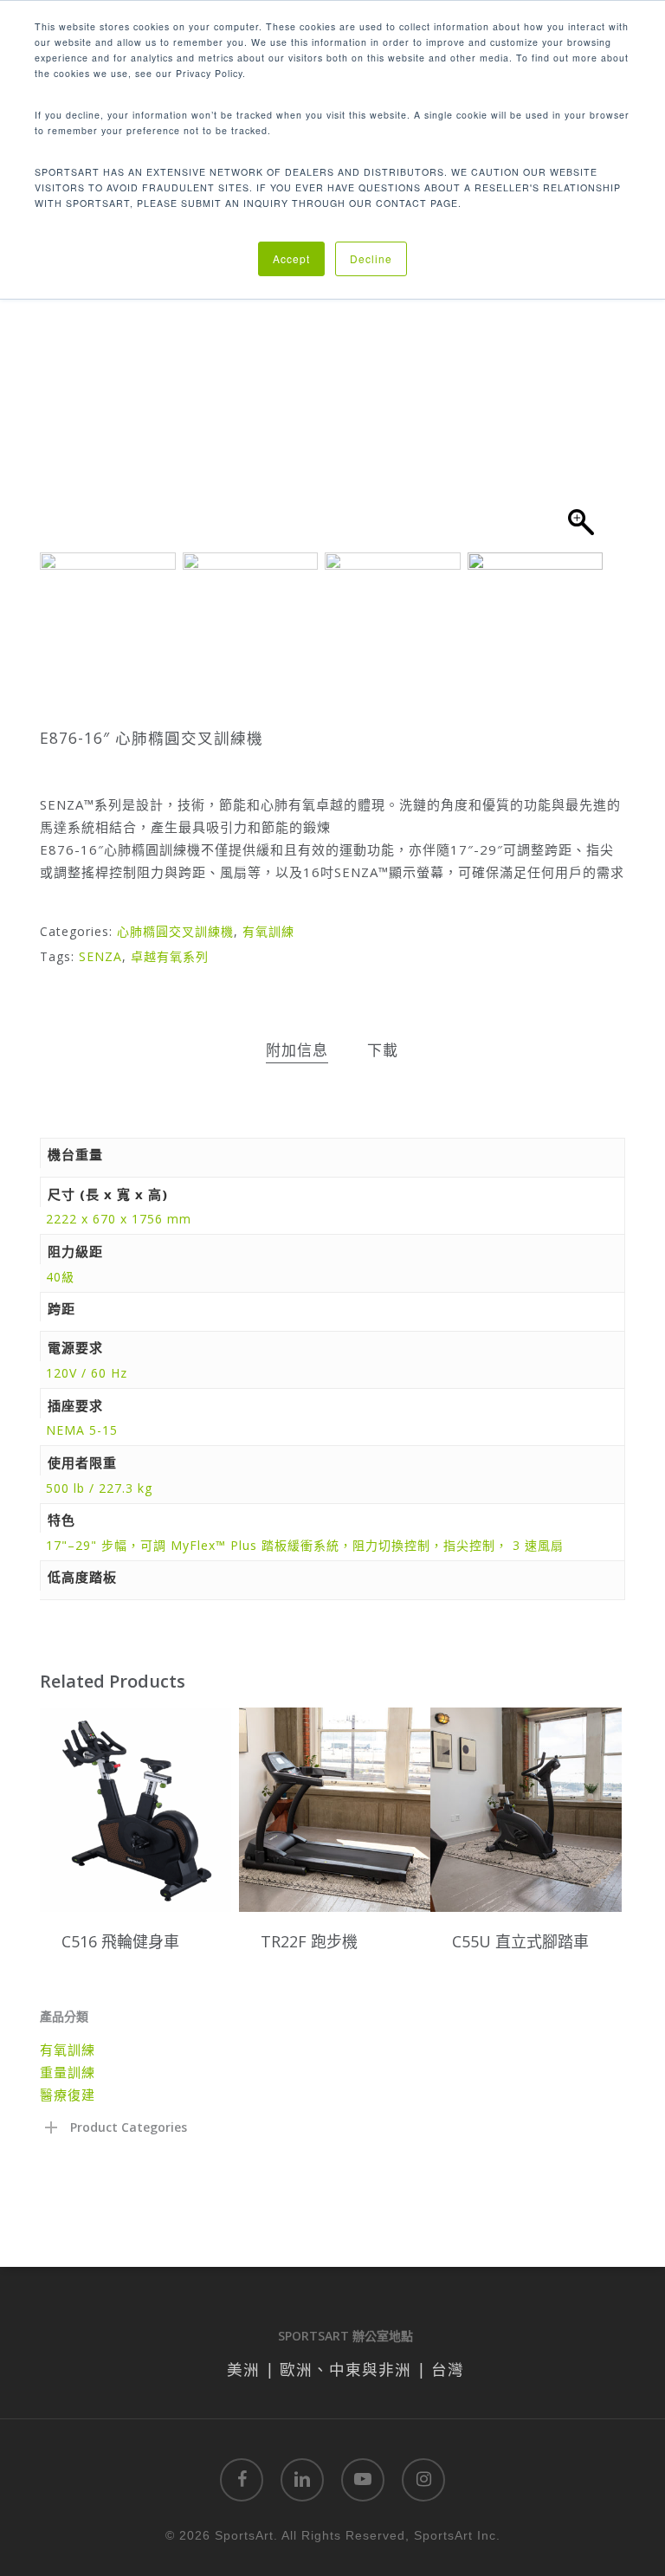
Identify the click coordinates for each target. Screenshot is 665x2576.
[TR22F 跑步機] (335, 1810)
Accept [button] (291, 258)
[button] (581, 358)
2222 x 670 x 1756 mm (119, 1219)
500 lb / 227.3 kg (99, 1488)
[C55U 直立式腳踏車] (526, 1810)
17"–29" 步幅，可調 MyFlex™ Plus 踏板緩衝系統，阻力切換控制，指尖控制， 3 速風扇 (305, 1545)
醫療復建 (68, 2095)
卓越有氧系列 (170, 956)
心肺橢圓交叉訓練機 (175, 931)
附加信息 (297, 1050)
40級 (60, 1277)
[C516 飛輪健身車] (136, 1810)
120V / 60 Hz (87, 1373)
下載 (383, 1050)
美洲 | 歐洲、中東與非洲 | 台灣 (345, 2369)
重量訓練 (68, 2072)
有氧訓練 (268, 931)
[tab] (297, 1051)
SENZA (100, 956)
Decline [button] (371, 258)
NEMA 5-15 (82, 1430)
